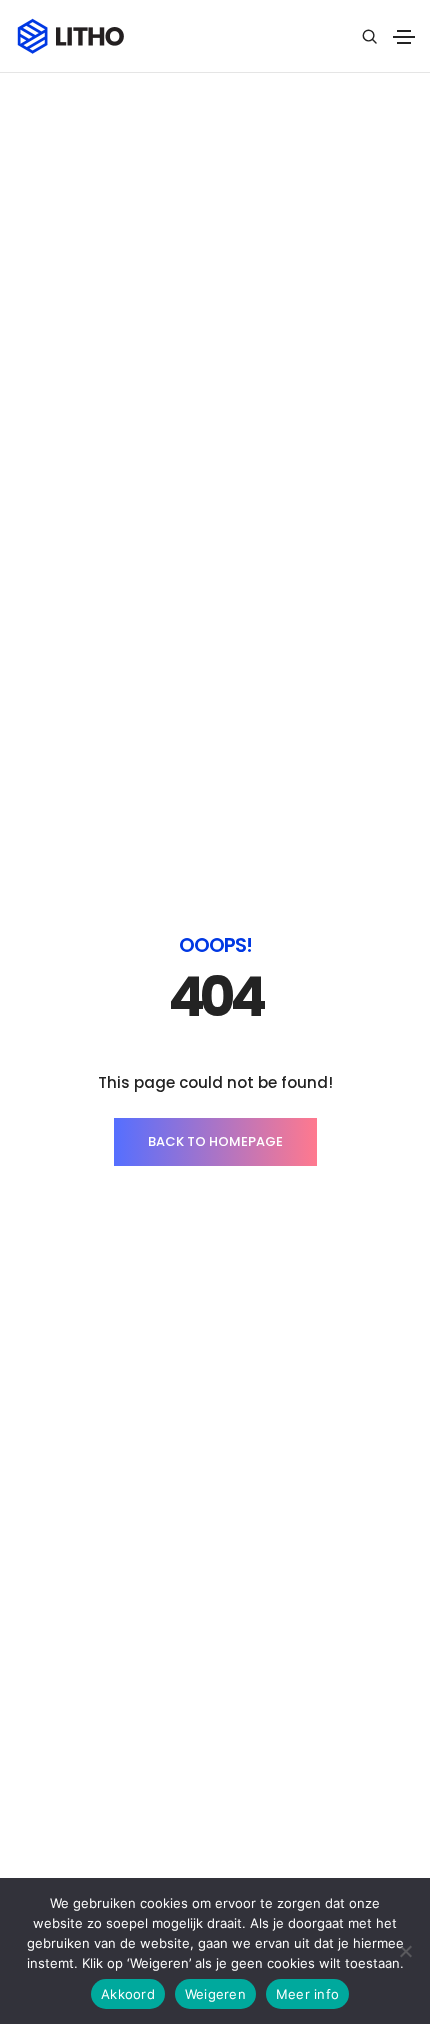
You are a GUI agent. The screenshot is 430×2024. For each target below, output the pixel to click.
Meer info (307, 1994)
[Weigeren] (405, 1951)
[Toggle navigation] (404, 37)
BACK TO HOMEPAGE (215, 1141)
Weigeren (215, 1994)
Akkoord (128, 1994)
